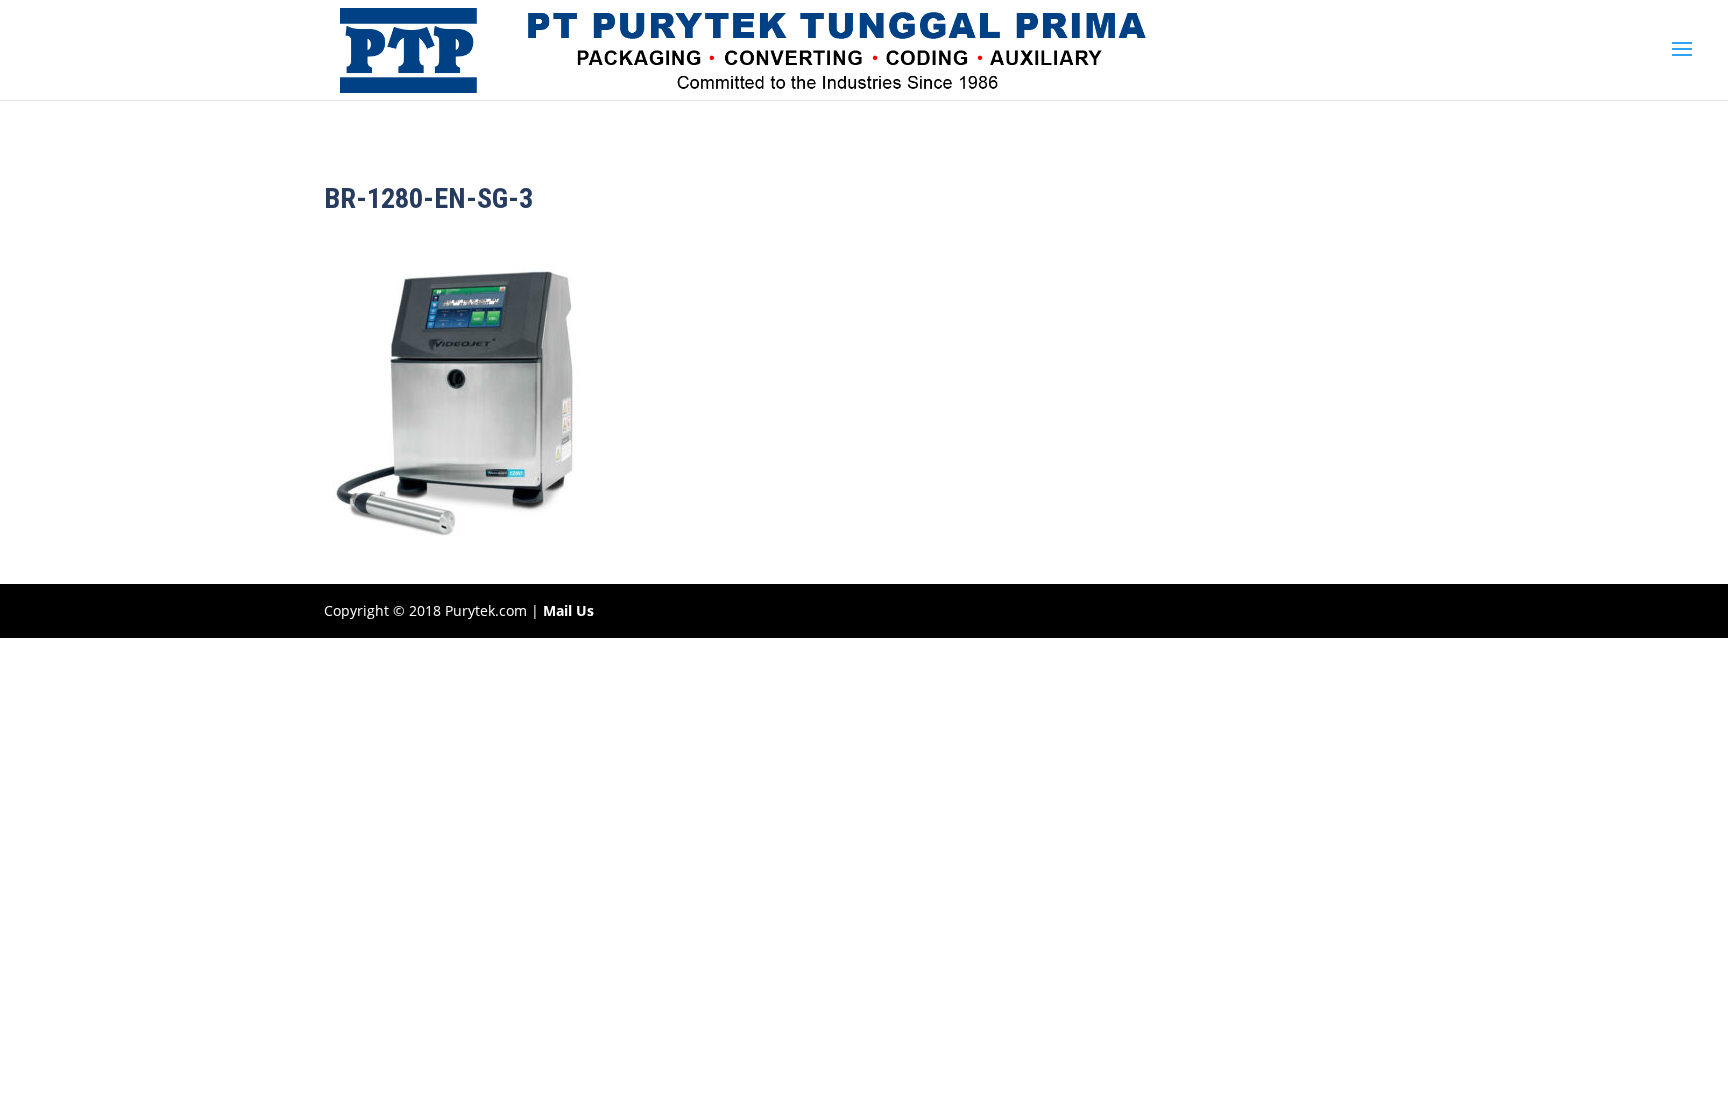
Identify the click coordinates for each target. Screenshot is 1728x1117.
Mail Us (568, 610)
